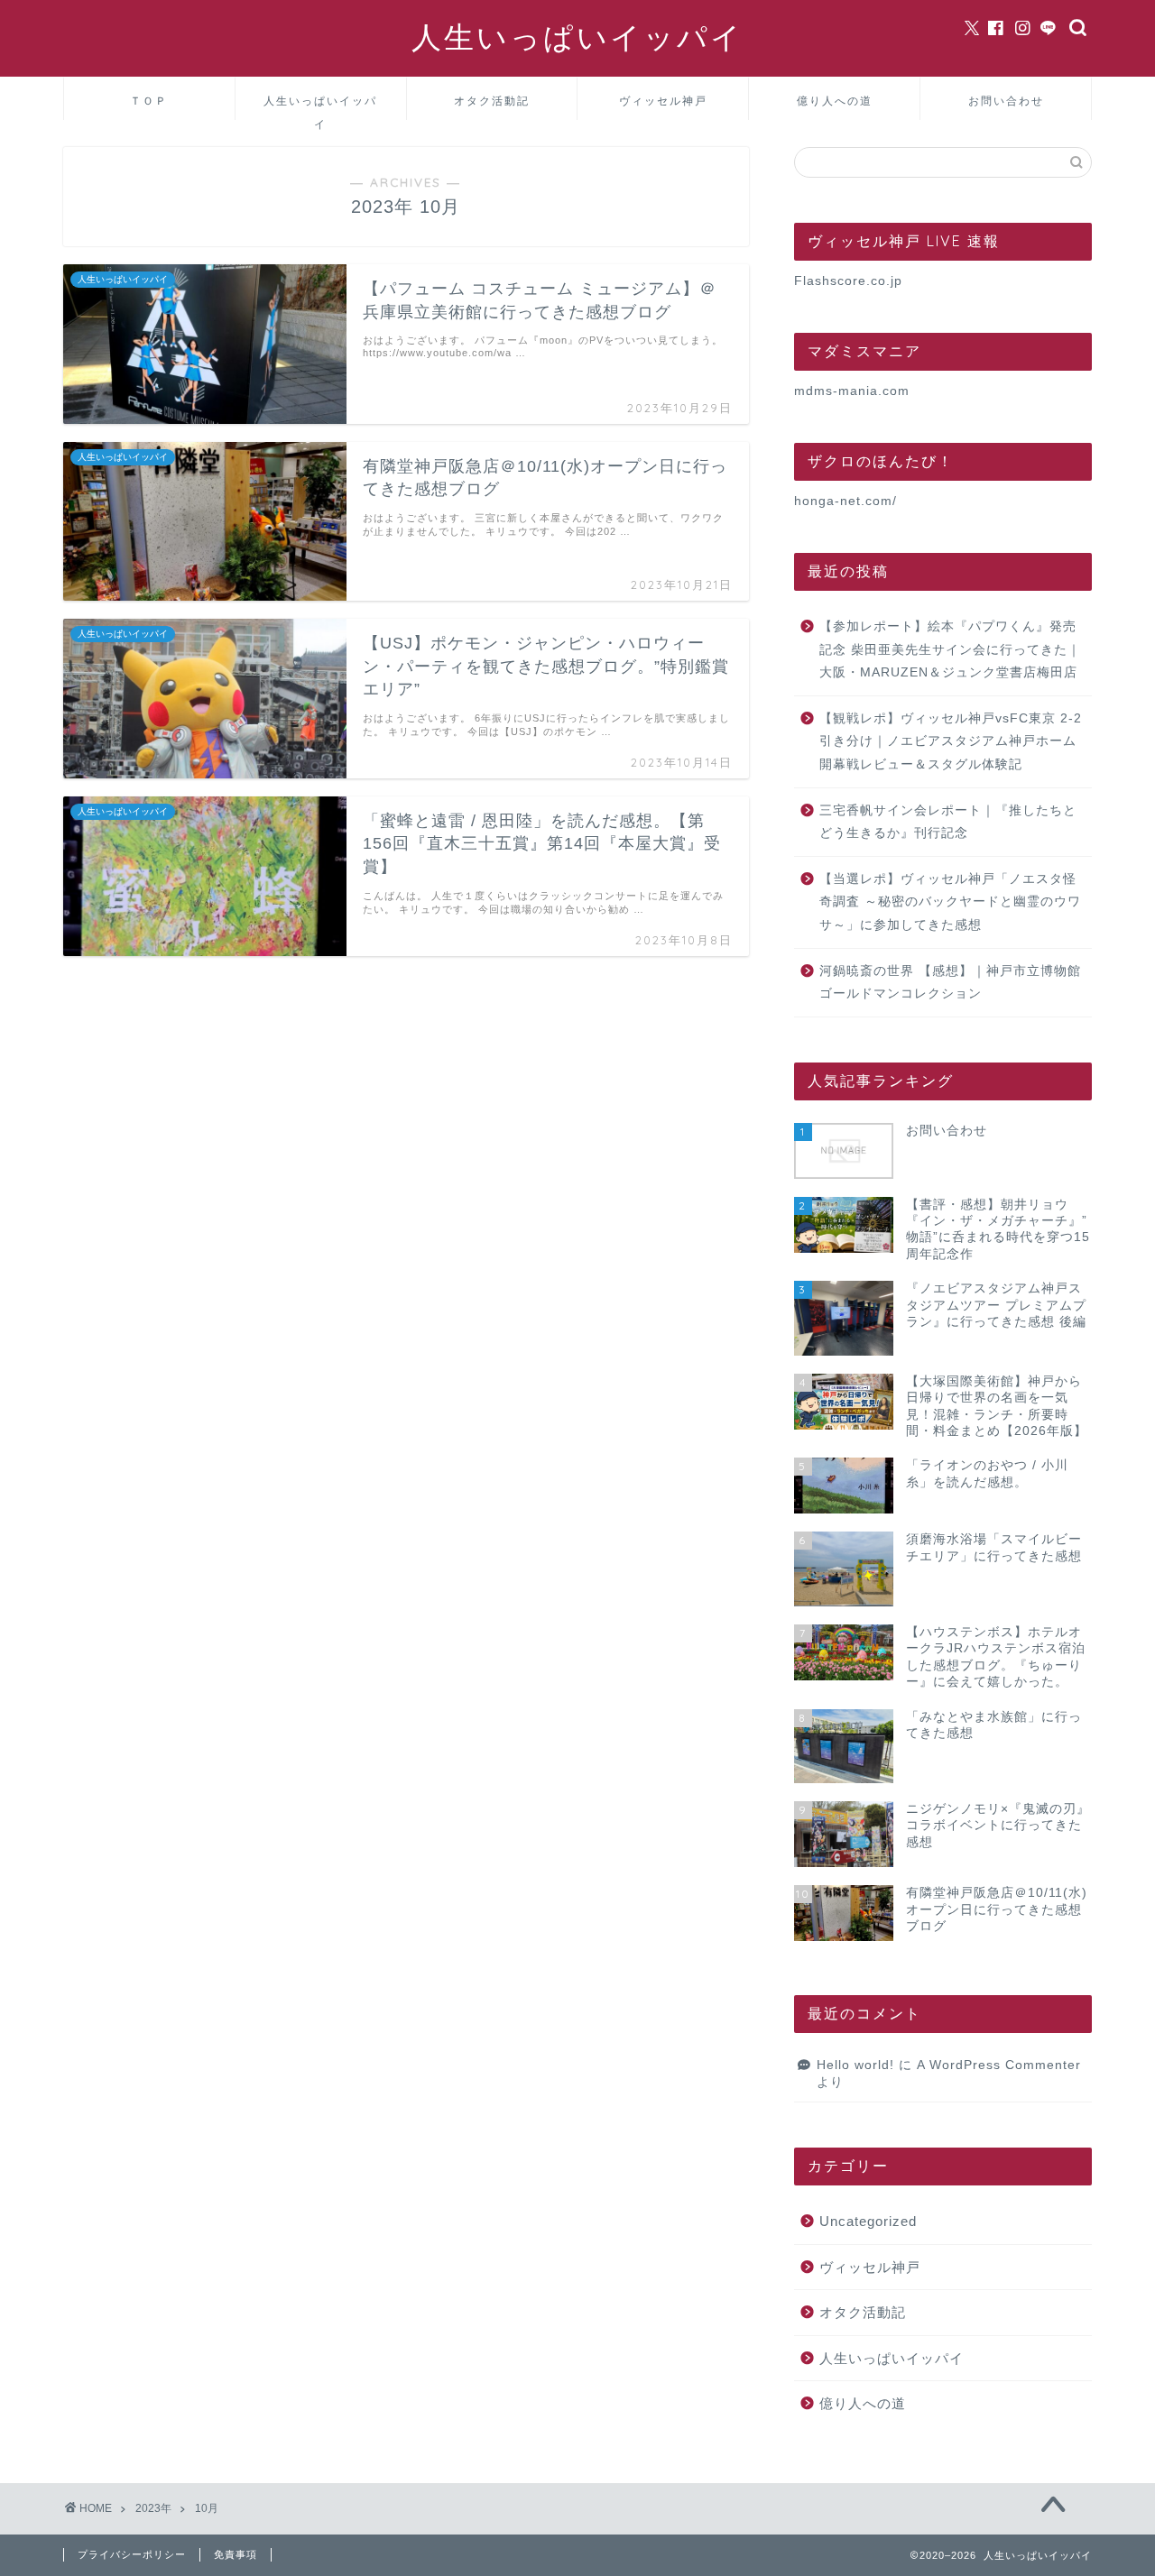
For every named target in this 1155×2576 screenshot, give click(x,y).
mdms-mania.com (852, 391)
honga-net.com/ (845, 501)
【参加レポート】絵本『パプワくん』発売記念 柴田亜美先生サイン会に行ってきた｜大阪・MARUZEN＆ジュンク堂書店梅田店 (950, 649)
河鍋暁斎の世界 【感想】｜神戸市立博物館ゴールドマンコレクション (950, 983)
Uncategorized (868, 2221)
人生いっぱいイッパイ (577, 37)
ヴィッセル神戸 (663, 101)
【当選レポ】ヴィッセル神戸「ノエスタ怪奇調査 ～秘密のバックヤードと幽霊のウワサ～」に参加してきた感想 (950, 902)
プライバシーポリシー (132, 2554)
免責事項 (236, 2554)
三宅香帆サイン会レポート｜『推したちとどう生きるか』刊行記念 (948, 822)
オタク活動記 (492, 101)
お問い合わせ (1006, 101)
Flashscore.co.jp (848, 281)
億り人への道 (835, 101)
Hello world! (855, 2065)
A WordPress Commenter (999, 2065)
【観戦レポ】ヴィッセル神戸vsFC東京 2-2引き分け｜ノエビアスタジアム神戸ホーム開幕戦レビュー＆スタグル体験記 (951, 741)
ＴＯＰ (149, 101)
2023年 (153, 2508)
